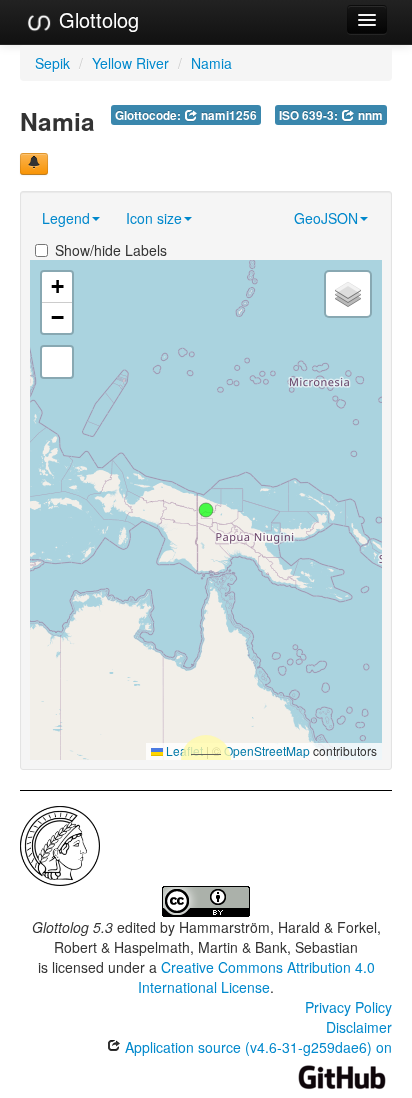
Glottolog (96, 19)
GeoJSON (326, 218)
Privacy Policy (348, 1007)
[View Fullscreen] (57, 362)
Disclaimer (359, 1027)
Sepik (52, 63)
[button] (206, 510)
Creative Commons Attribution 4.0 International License (256, 977)
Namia (211, 63)
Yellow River (130, 63)
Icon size (154, 218)
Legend (66, 218)
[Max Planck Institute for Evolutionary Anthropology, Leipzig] (60, 844)
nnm (369, 115)
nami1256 (227, 115)
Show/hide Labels (111, 250)
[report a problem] (34, 164)
